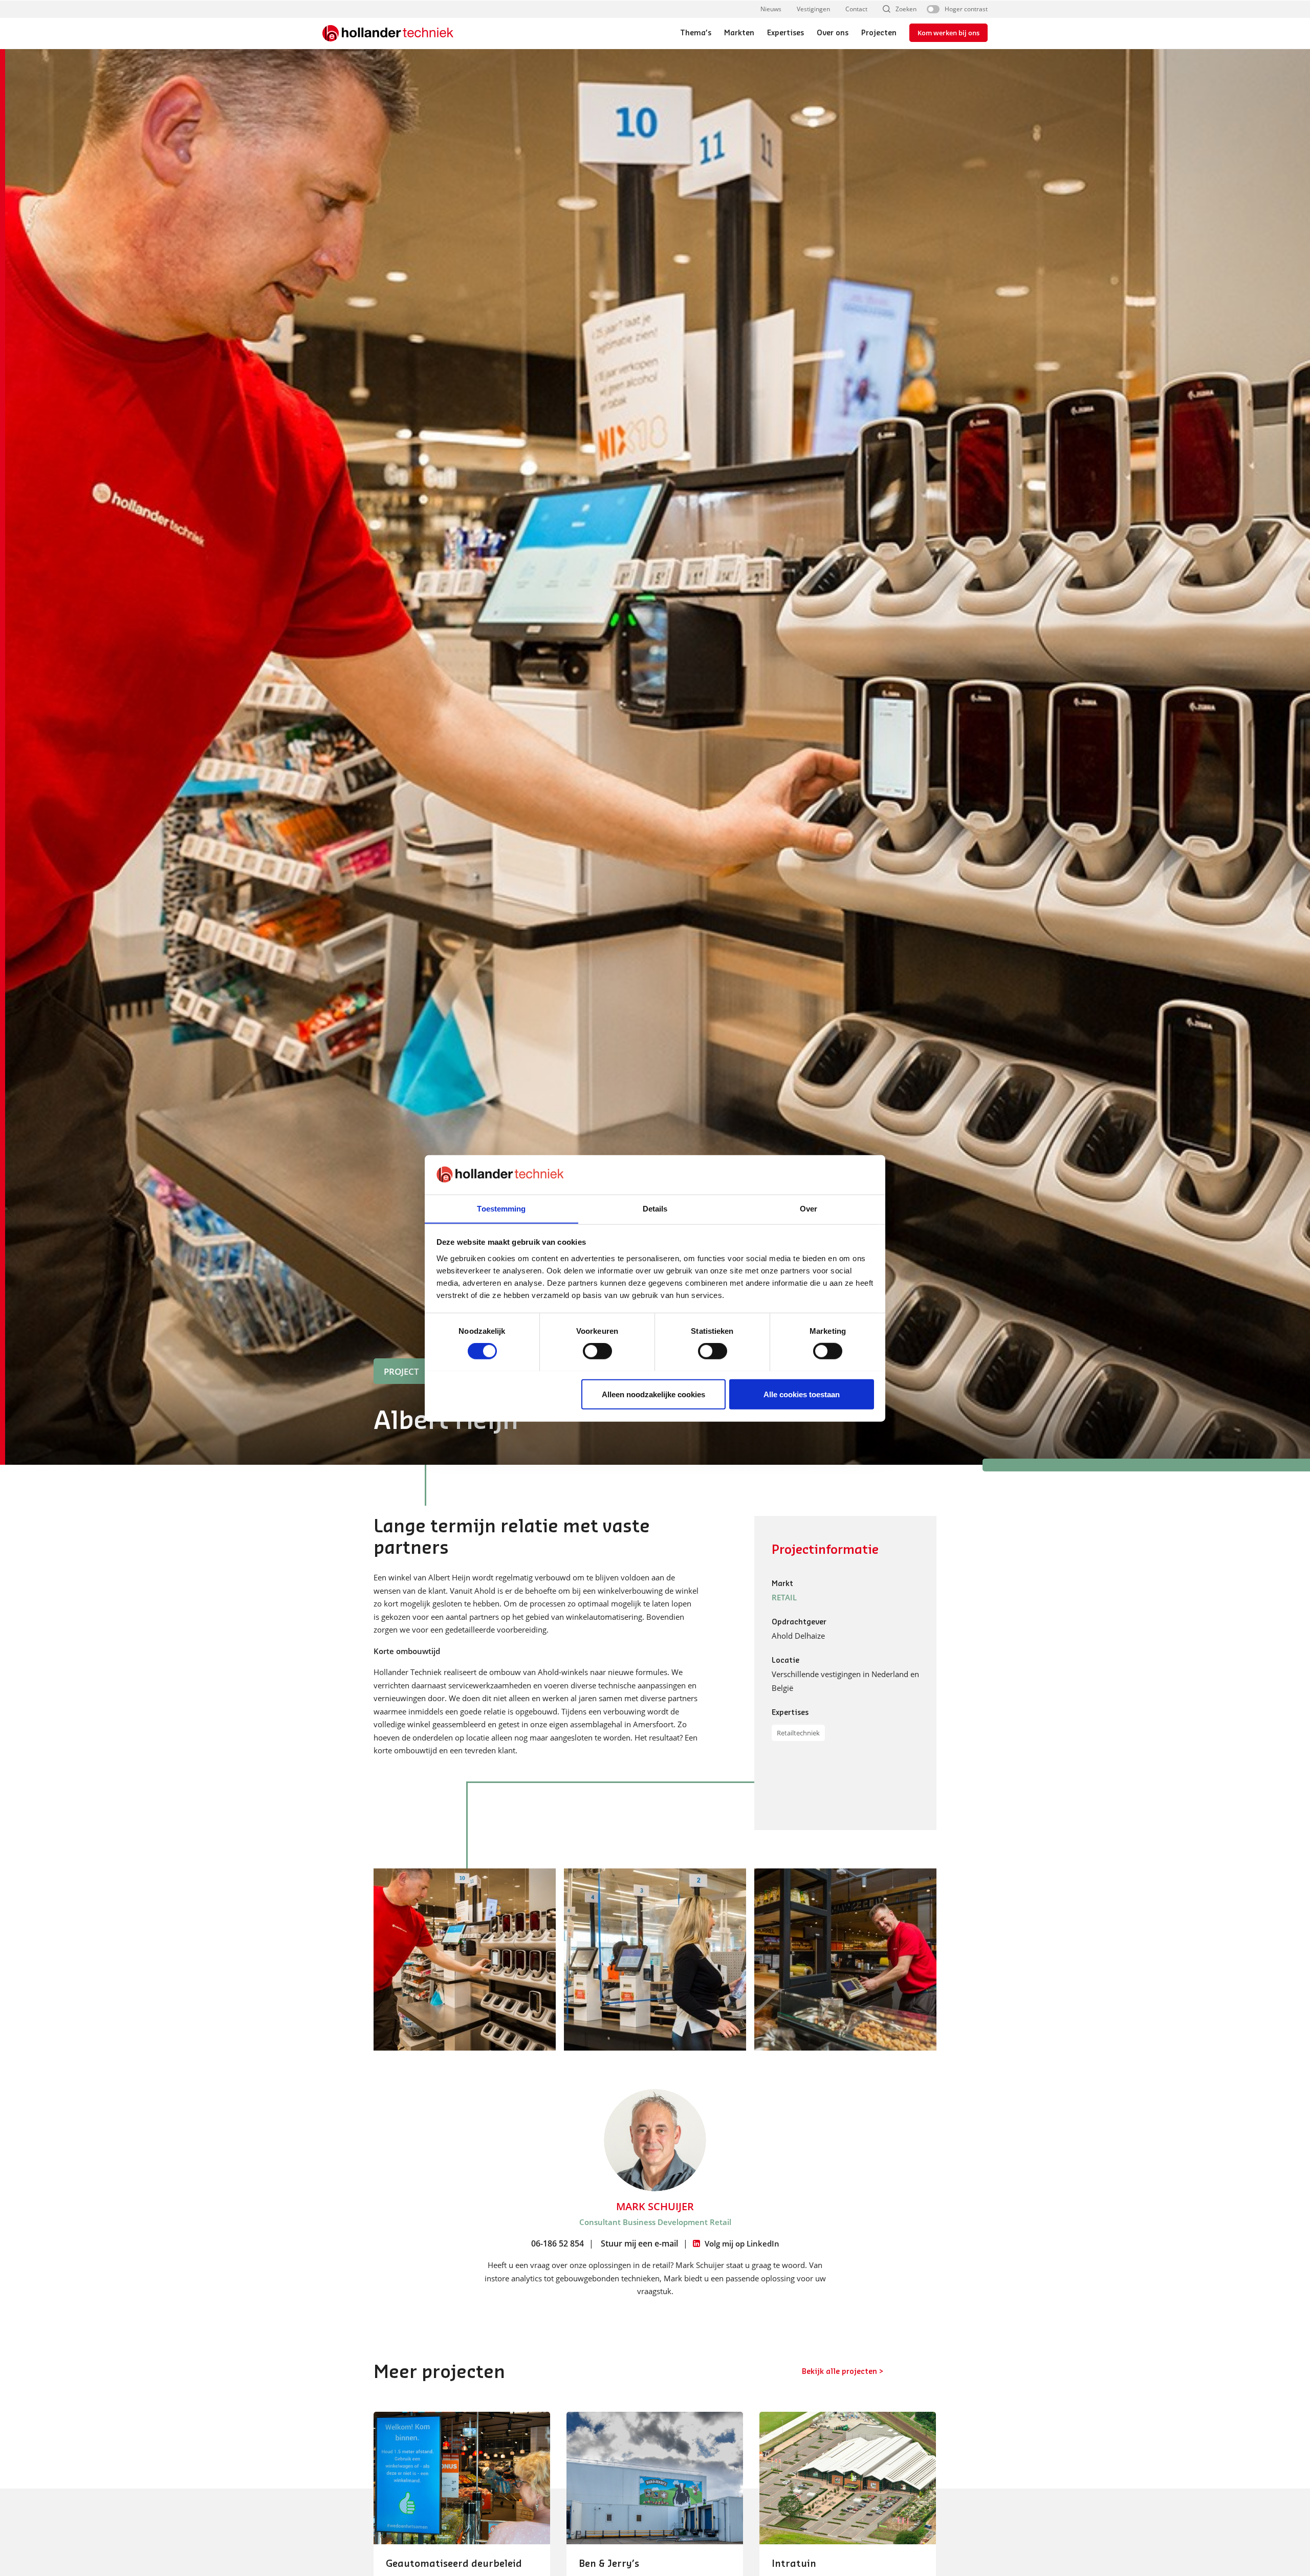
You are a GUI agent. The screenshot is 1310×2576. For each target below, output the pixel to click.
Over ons (833, 33)
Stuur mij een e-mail (639, 2243)
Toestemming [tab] (501, 1208)
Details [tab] (655, 1208)
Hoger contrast (966, 9)
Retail (784, 1597)
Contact (856, 9)
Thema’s (696, 33)
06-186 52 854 (558, 2243)
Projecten (879, 33)
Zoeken (906, 9)
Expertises (785, 33)
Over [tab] (809, 1208)
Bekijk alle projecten (839, 2372)
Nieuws (771, 9)
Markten (739, 33)
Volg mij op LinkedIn (742, 2243)
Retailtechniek (798, 1733)
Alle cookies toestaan (802, 1394)
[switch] (597, 1351)
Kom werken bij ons (948, 33)
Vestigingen (813, 9)
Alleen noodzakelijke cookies (653, 1394)
